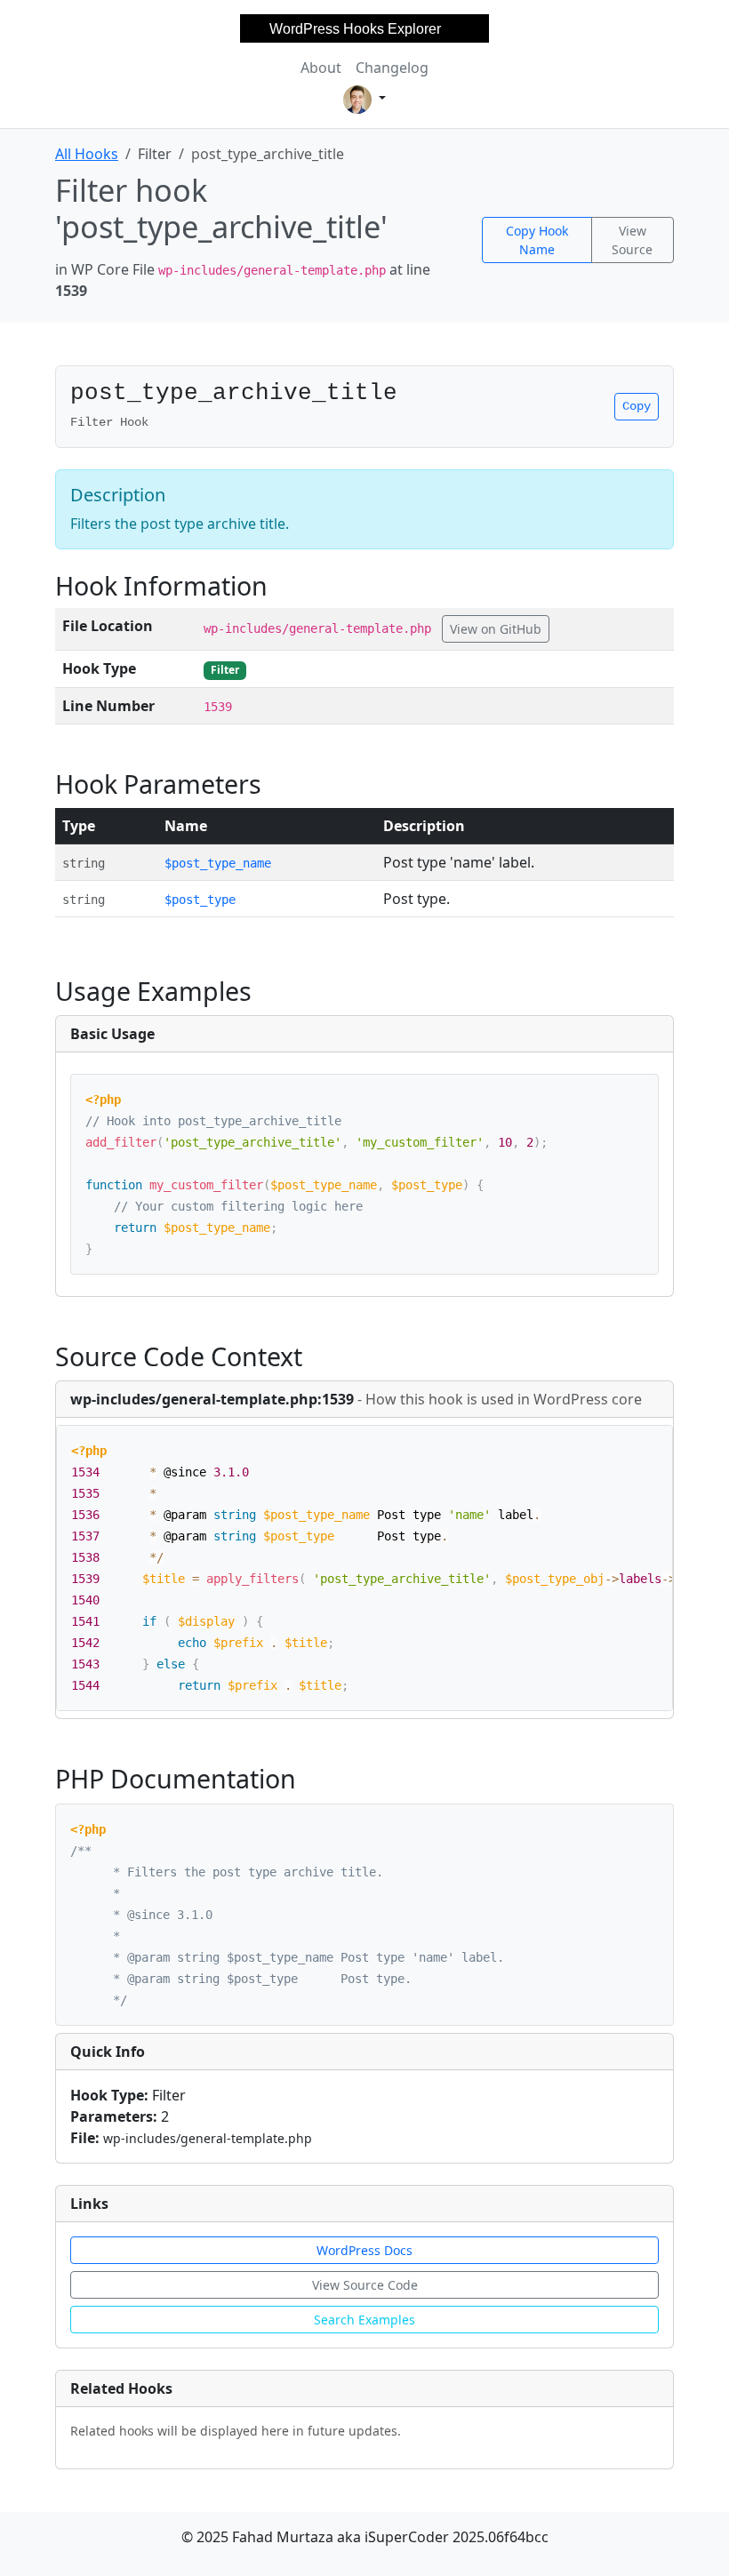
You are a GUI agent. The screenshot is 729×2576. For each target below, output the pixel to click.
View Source (632, 240)
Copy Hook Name (537, 240)
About (321, 68)
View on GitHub (496, 629)
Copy (637, 406)
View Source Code (365, 2285)
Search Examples (364, 2320)
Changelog (392, 68)
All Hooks (87, 154)
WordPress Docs (364, 2250)
